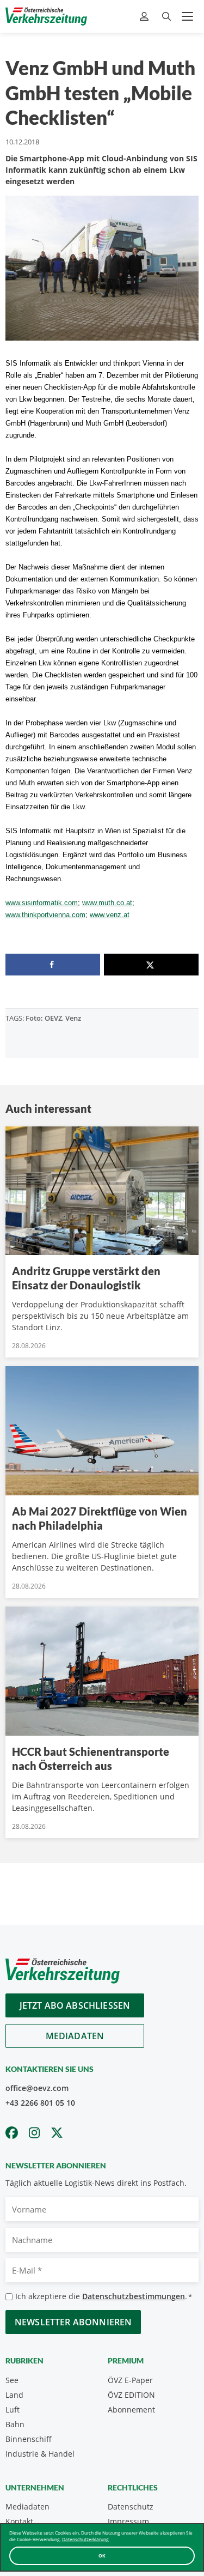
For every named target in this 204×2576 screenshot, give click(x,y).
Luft (13, 2410)
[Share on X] (151, 965)
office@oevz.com (37, 2088)
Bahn (15, 2424)
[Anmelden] (146, 17)
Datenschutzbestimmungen (134, 2296)
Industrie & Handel (40, 2454)
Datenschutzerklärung (85, 2539)
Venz (73, 1018)
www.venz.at (110, 915)
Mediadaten (75, 2036)
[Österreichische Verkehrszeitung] (46, 16)
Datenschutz (131, 2507)
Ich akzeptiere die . (104, 2296)
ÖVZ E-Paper (130, 2380)
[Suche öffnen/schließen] (166, 17)
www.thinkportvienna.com (45, 915)
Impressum (128, 2521)
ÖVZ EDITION (131, 2395)
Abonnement (131, 2410)
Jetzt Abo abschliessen (75, 2005)
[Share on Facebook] (53, 965)
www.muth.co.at (107, 903)
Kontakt (19, 2521)
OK (102, 2556)
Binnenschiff (29, 2439)
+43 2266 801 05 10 (40, 2103)
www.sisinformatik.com (42, 903)
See (12, 2380)
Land (14, 2395)
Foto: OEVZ (44, 1018)
